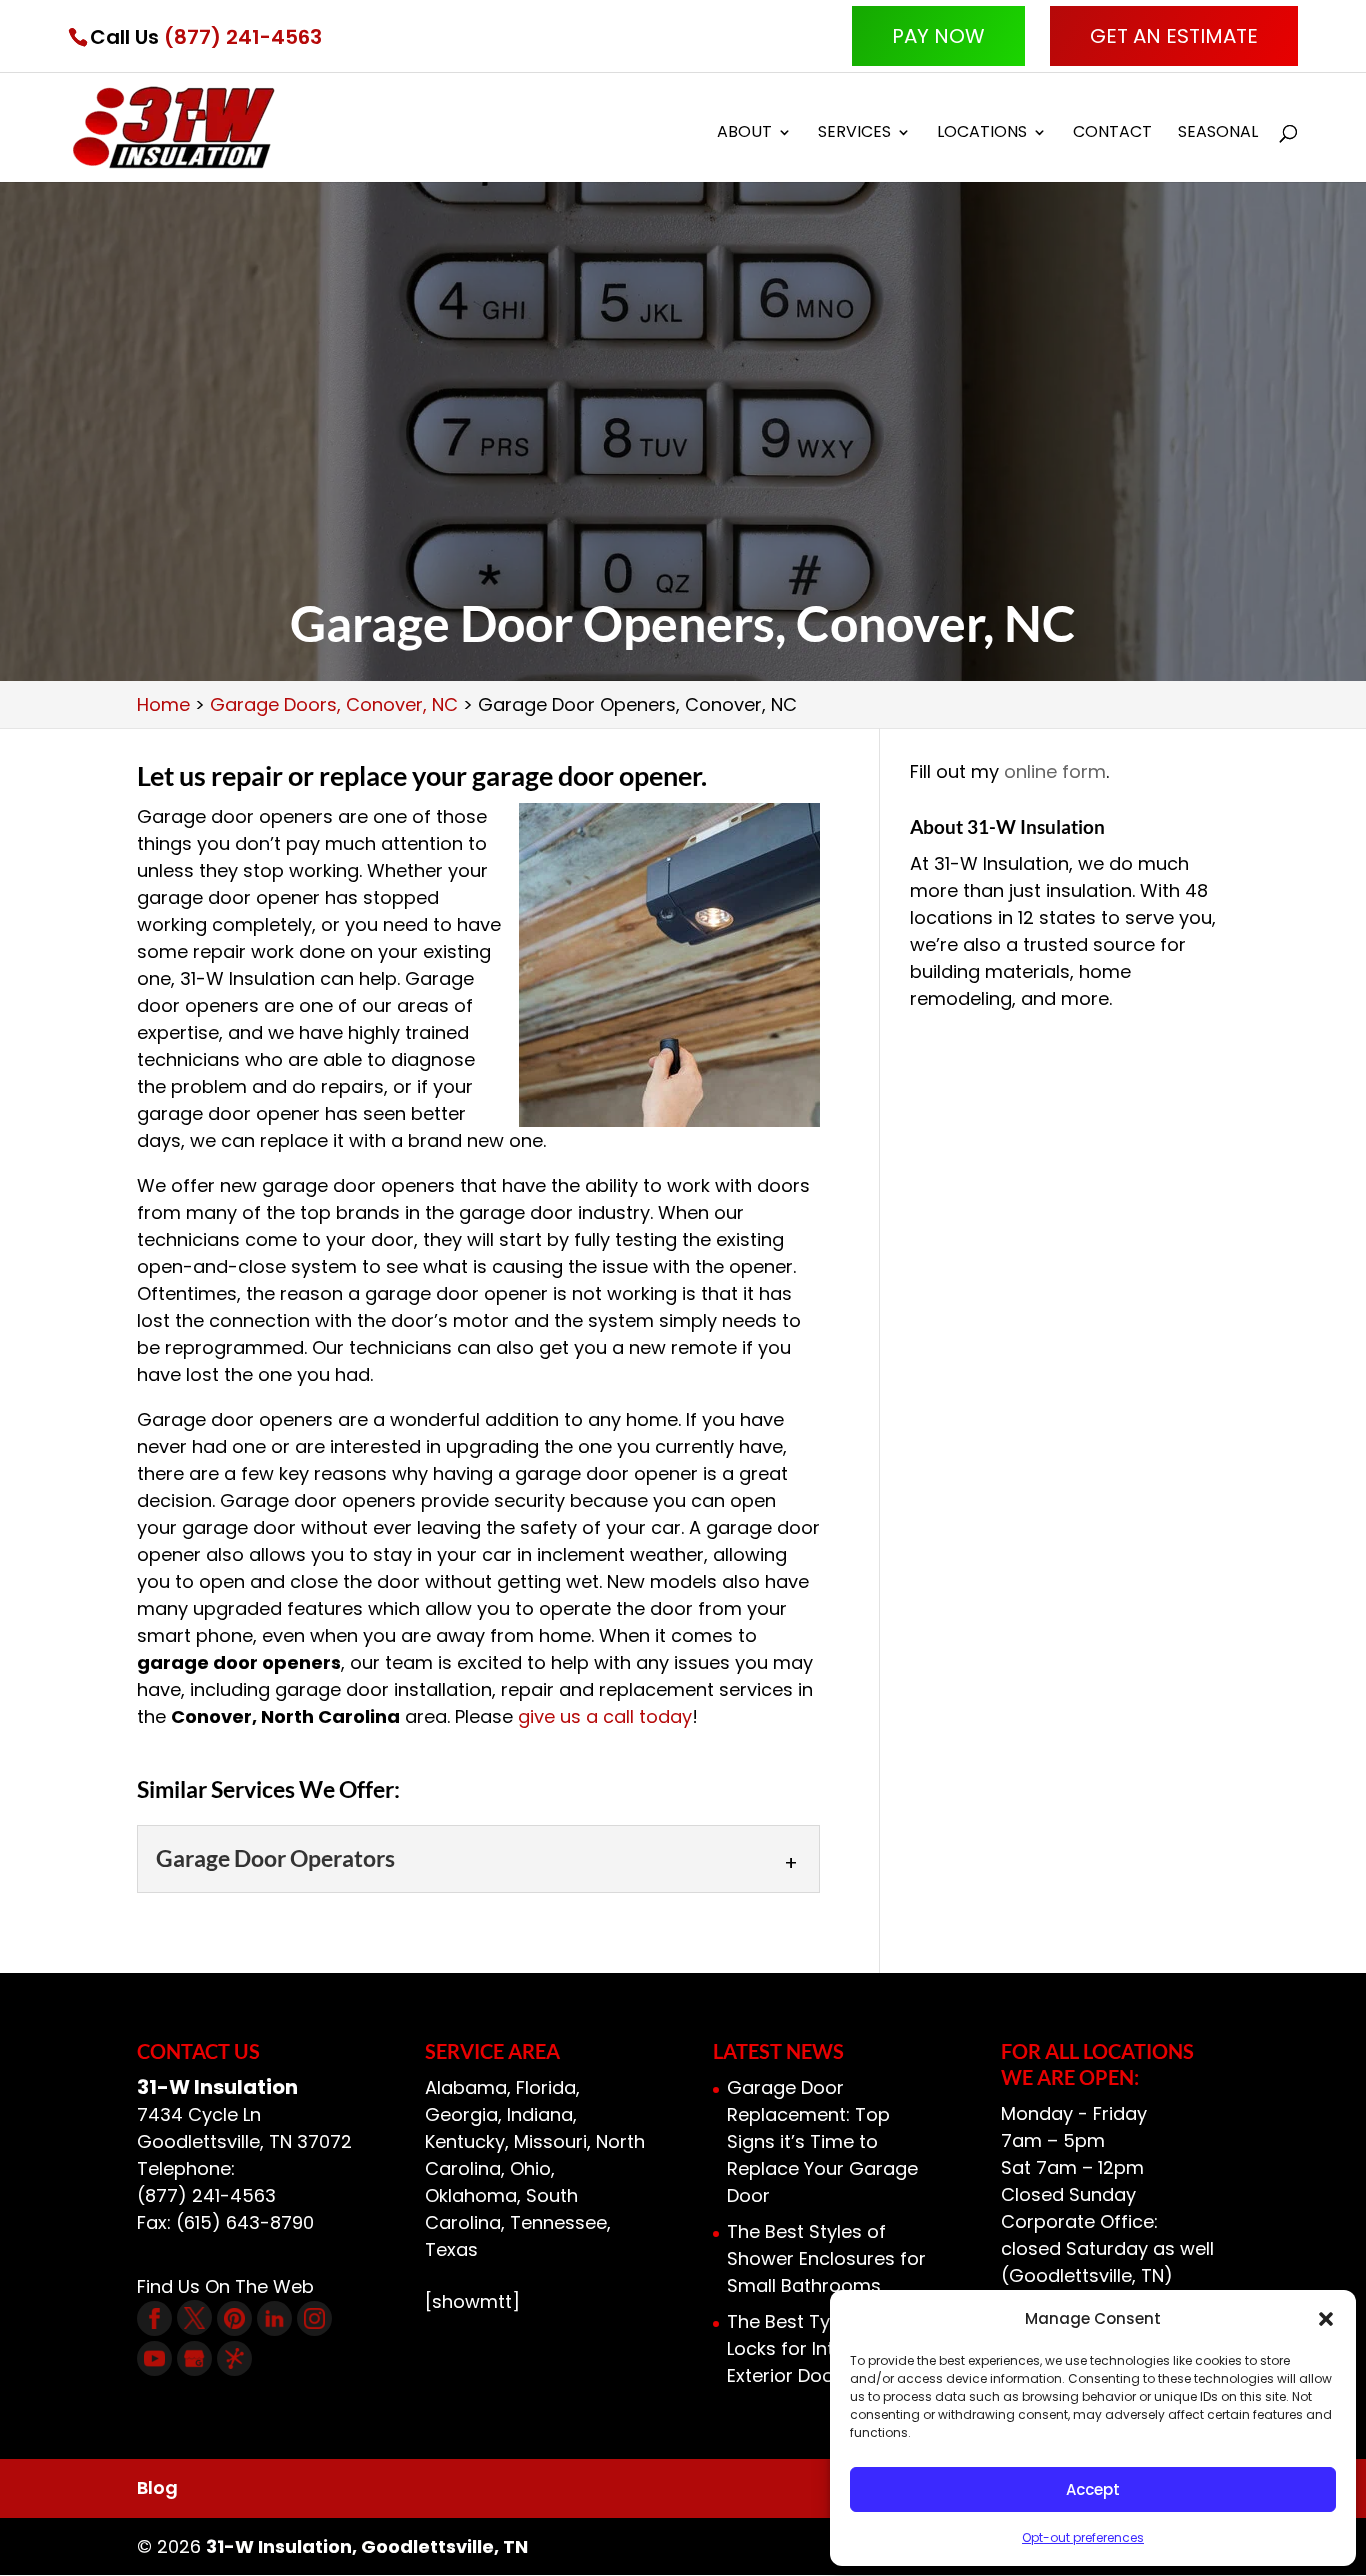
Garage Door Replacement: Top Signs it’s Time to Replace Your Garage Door (822, 2141)
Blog (157, 2487)
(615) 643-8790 (245, 2222)
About (744, 134)
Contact (1112, 134)
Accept (1093, 2489)
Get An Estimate (1174, 36)
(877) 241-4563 (243, 37)
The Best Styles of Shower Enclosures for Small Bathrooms (826, 2258)
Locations (982, 134)
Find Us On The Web (225, 2286)
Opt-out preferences (1083, 2537)
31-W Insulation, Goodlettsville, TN (367, 2546)
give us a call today (605, 1716)
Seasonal (1218, 134)
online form (1055, 771)
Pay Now (938, 36)
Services (854, 134)
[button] (1326, 2319)
